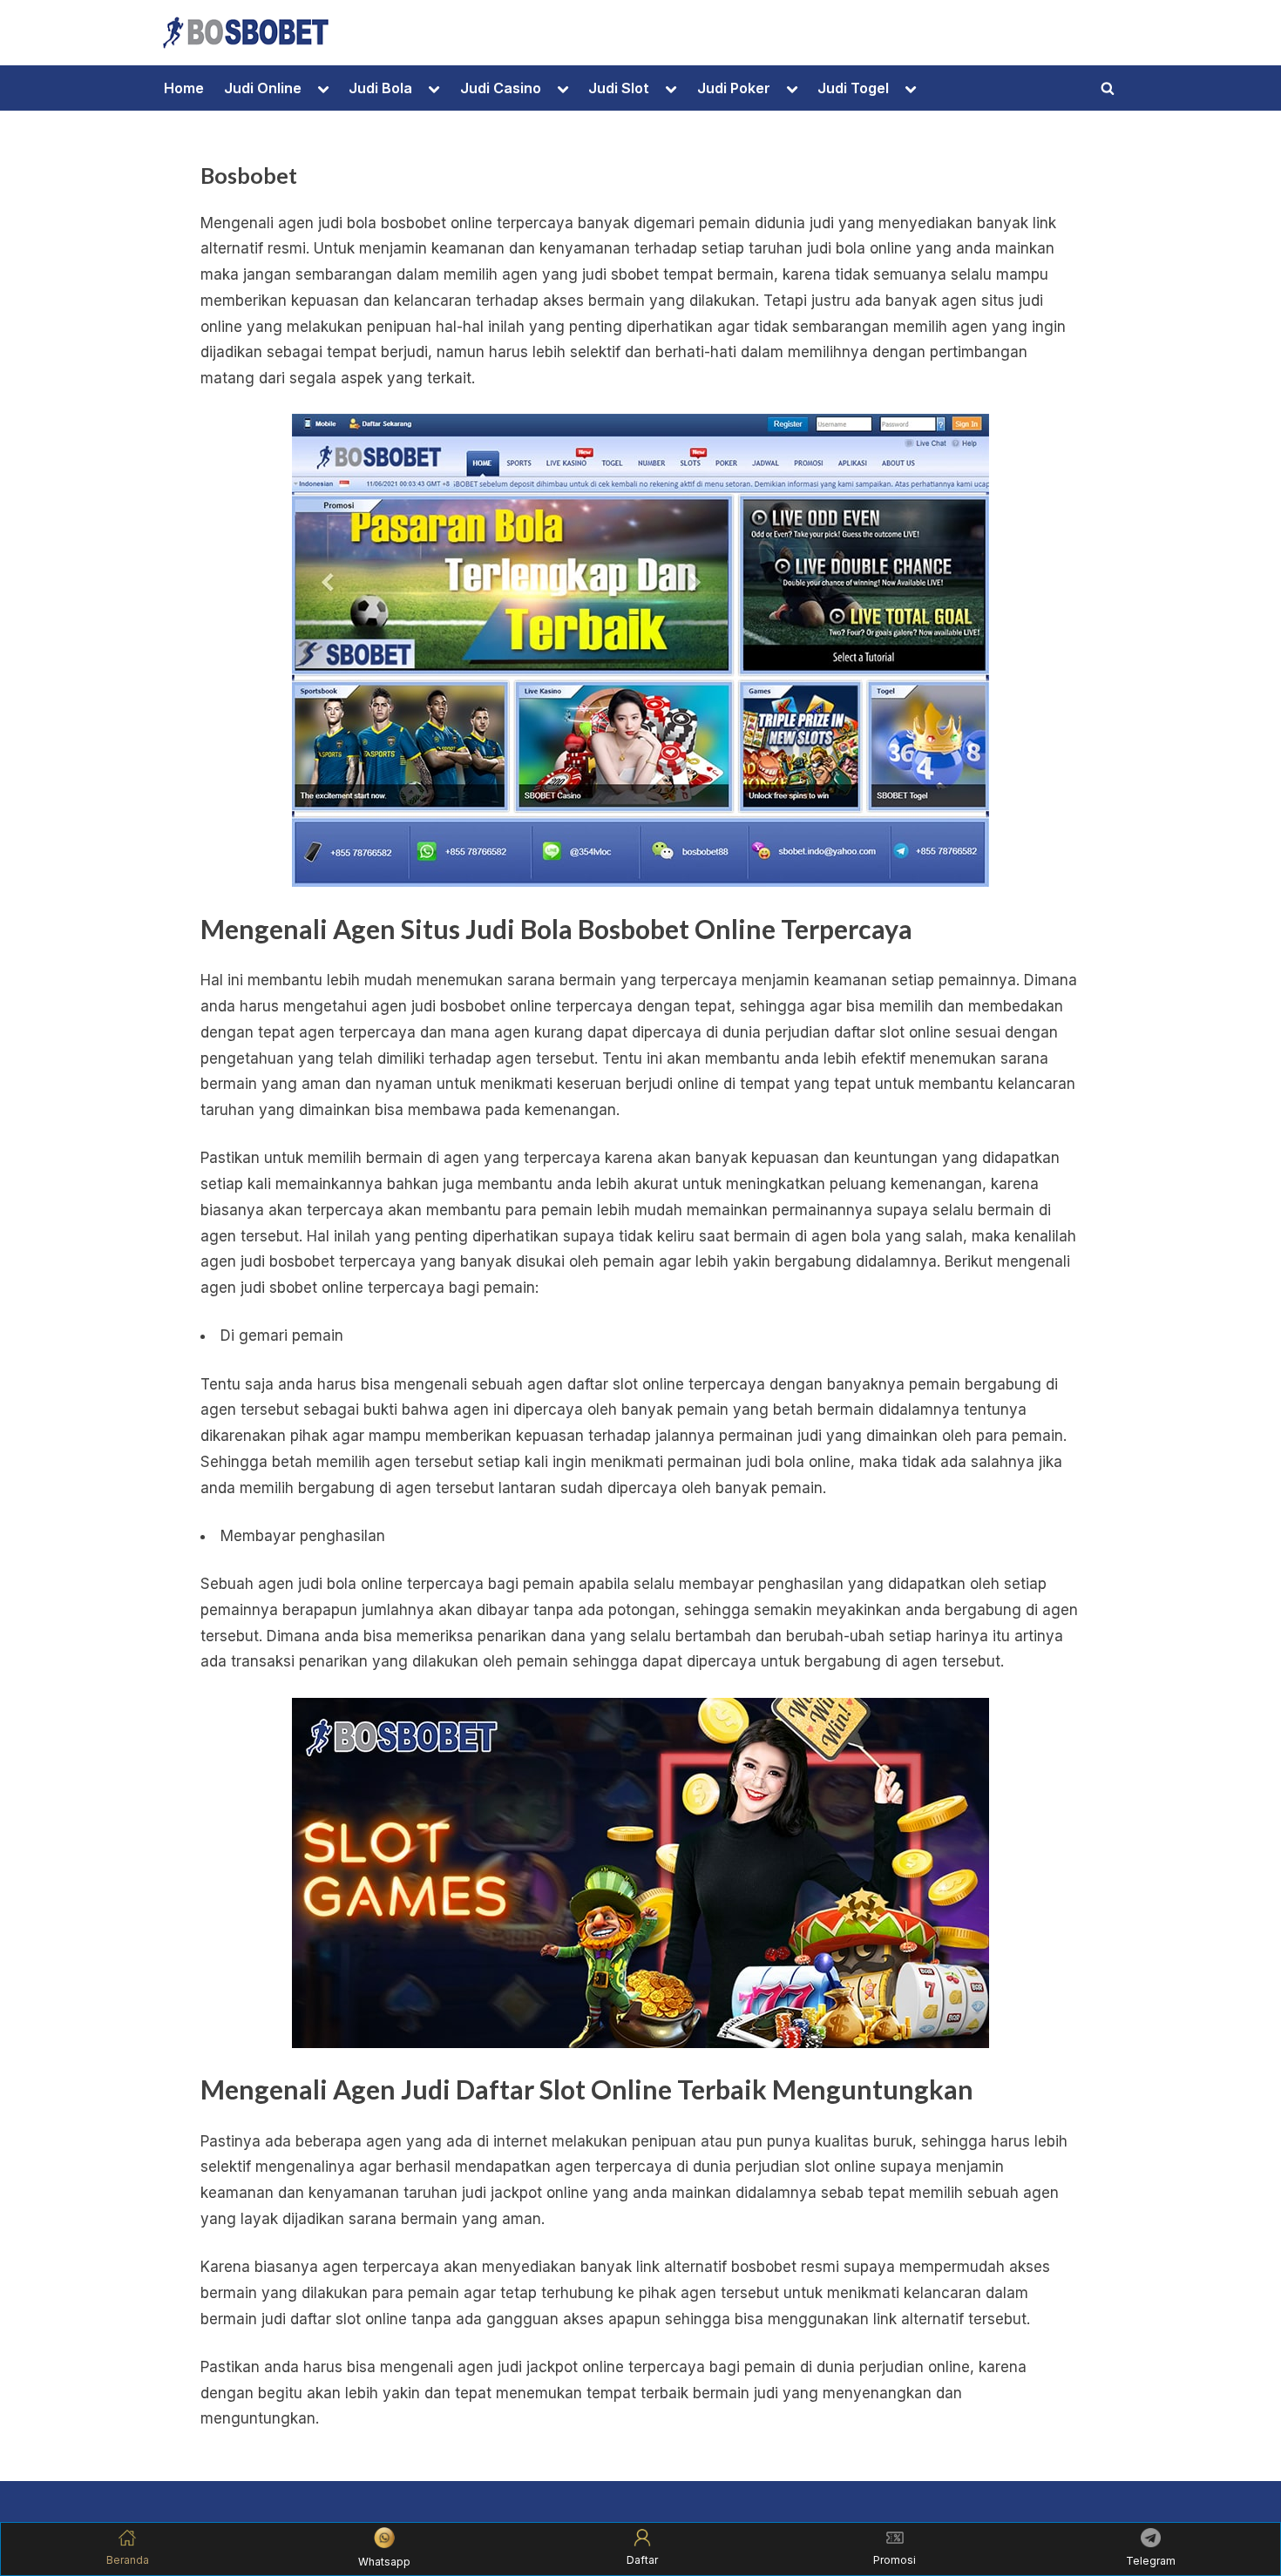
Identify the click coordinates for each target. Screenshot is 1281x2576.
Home (184, 88)
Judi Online (263, 88)
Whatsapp (384, 2562)
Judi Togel (853, 88)
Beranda (128, 2560)
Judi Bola (380, 88)
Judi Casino (501, 88)
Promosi (895, 2560)
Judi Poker (734, 88)
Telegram (1151, 2561)
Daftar (642, 2560)
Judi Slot (619, 88)
